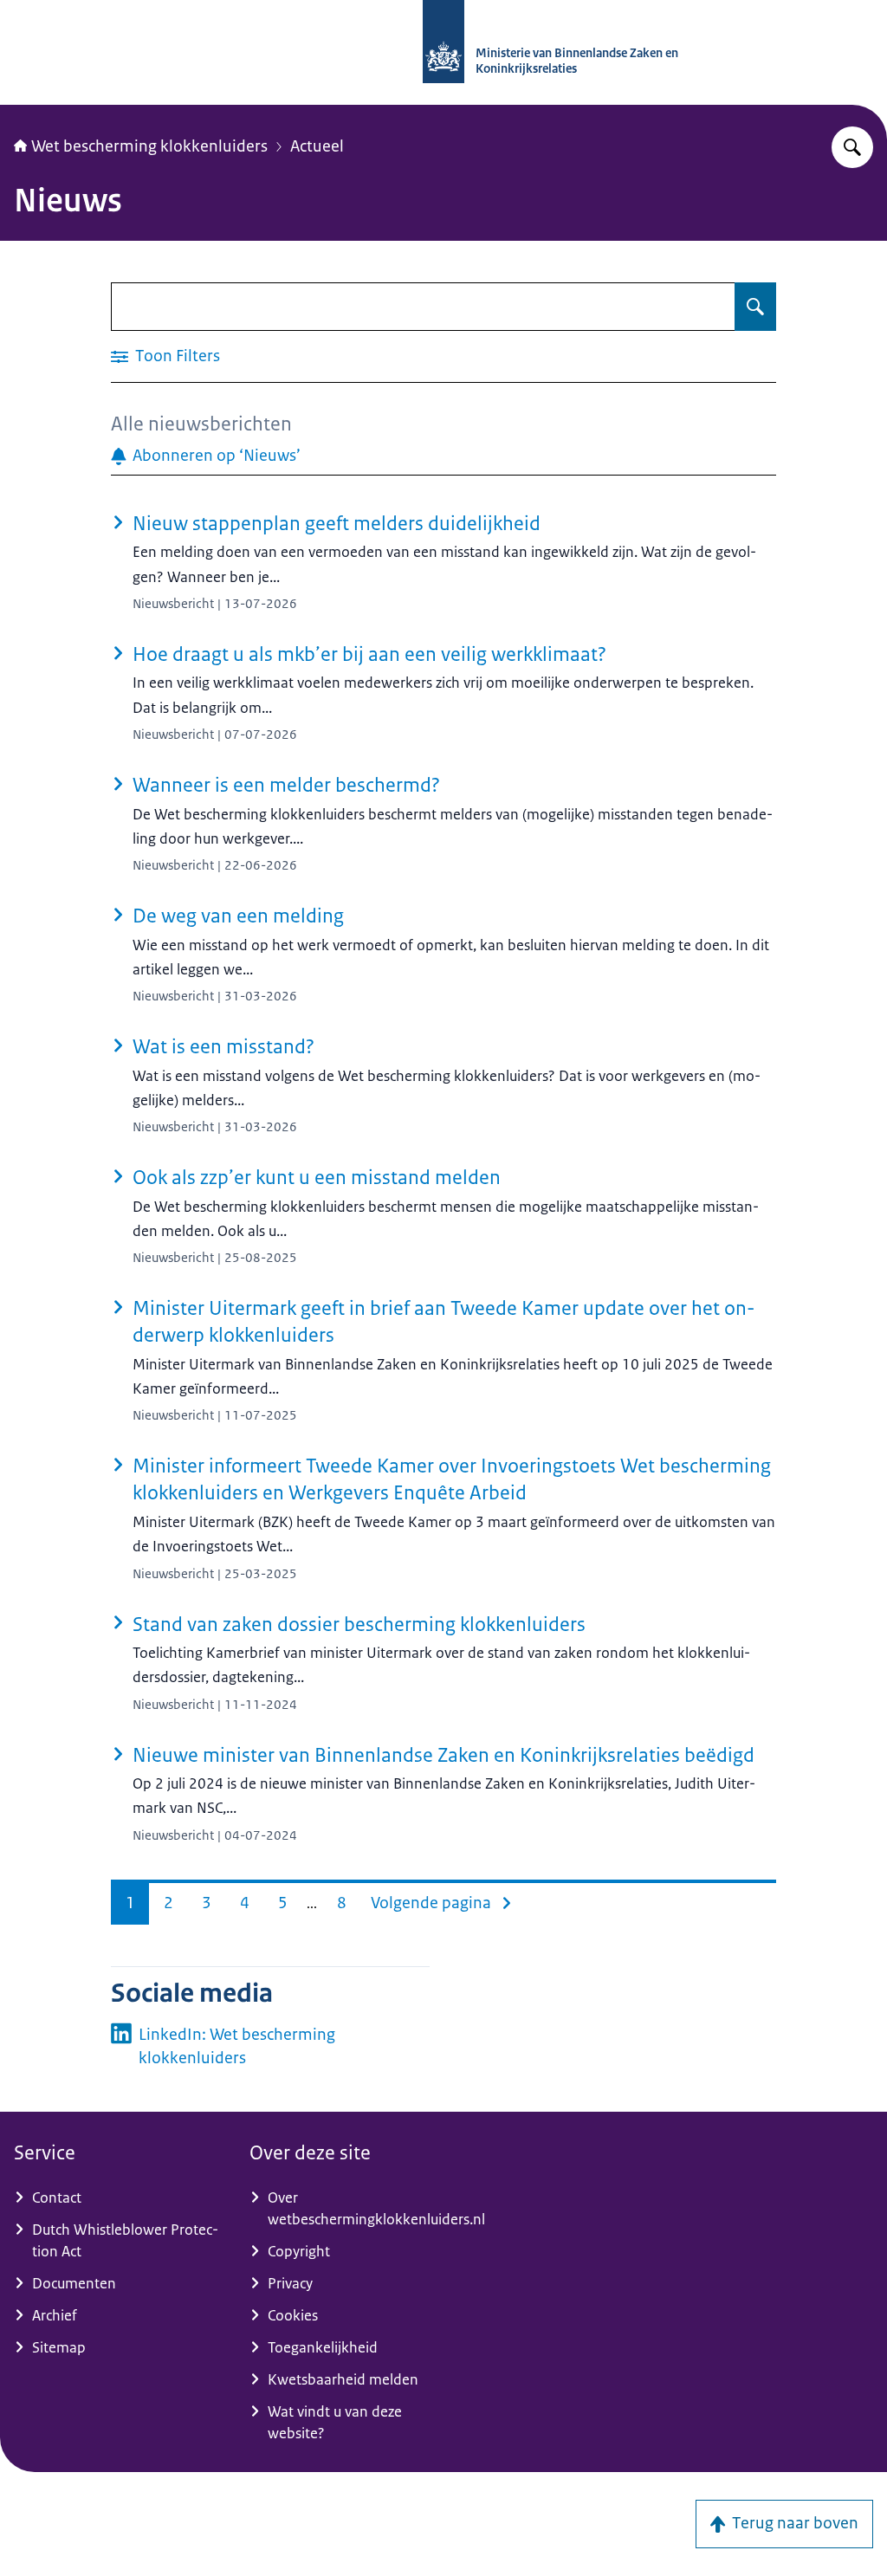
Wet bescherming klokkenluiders (149, 146)
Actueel (317, 146)
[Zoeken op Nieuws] (755, 307)
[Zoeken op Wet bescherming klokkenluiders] (852, 147)
